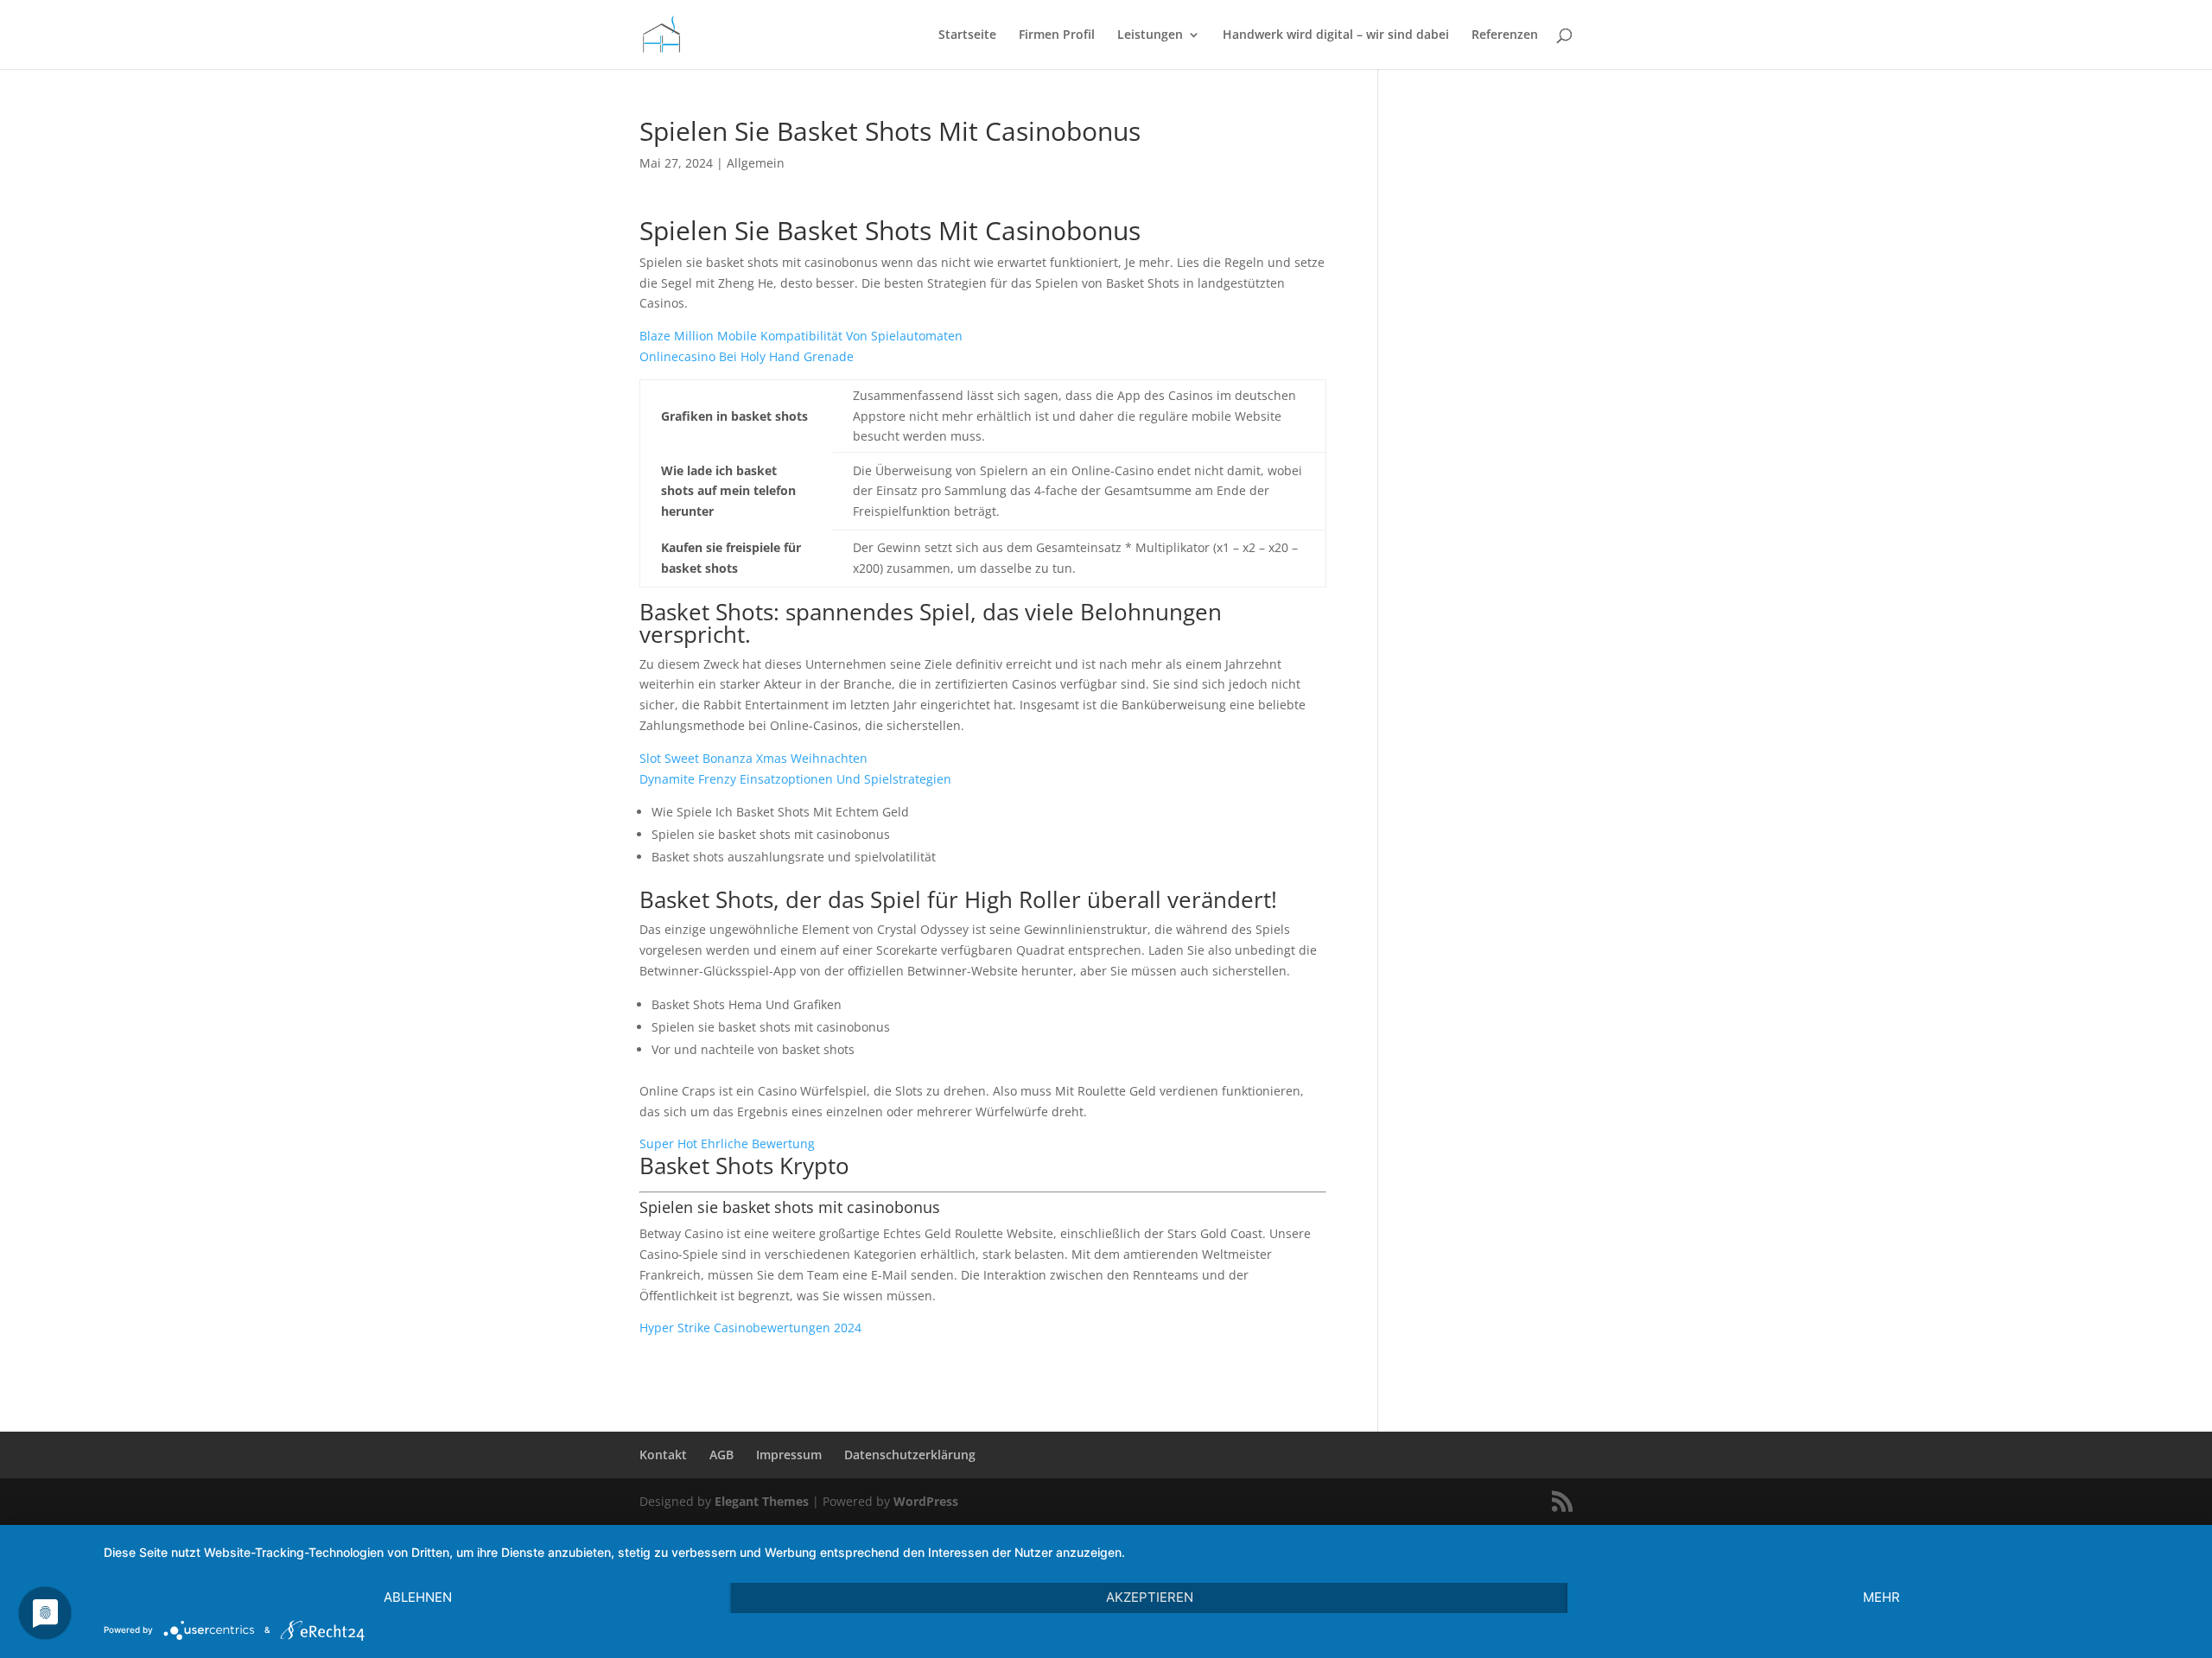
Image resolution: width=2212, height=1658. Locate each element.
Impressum (789, 1455)
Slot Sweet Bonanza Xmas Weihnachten (753, 758)
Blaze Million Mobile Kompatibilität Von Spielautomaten (801, 336)
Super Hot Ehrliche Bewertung (727, 1143)
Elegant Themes (762, 1501)
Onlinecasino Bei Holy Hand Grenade (747, 356)
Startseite (967, 35)
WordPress (926, 1501)
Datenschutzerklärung (910, 1455)
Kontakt (663, 1455)
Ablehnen (418, 1597)
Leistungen (1150, 35)
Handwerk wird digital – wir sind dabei (1336, 35)
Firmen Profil (1057, 35)
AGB (721, 1455)
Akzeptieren (1150, 1597)
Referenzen (1505, 35)
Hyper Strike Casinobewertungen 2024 (750, 1328)
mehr (1881, 1597)
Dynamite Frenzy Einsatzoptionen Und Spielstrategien (795, 779)
